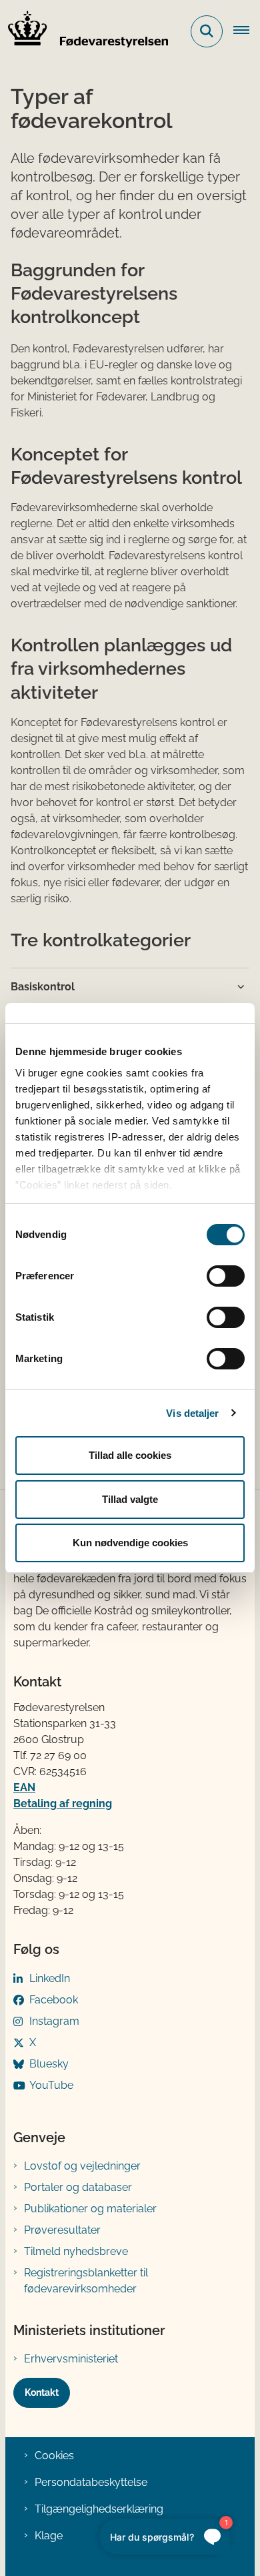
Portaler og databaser (78, 2187)
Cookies (54, 2456)
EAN (24, 1788)
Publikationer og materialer (90, 2209)
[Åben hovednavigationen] (247, 31)
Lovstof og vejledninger (82, 2166)
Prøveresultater (62, 2230)
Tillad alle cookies (130, 1455)
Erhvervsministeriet (71, 2359)
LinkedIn (50, 1978)
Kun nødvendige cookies (130, 1543)
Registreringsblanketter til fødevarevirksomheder (86, 2281)
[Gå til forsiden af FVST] (84, 31)
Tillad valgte (130, 1499)
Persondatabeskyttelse (91, 2482)
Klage (49, 2536)
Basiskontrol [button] (43, 987)
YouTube (51, 2085)
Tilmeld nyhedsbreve (76, 2251)
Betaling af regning (63, 1804)
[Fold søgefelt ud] (207, 31)
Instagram (54, 2021)
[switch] (226, 1276)
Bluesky (49, 2064)
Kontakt (42, 2392)
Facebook (54, 2000)
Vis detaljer (192, 1413)
